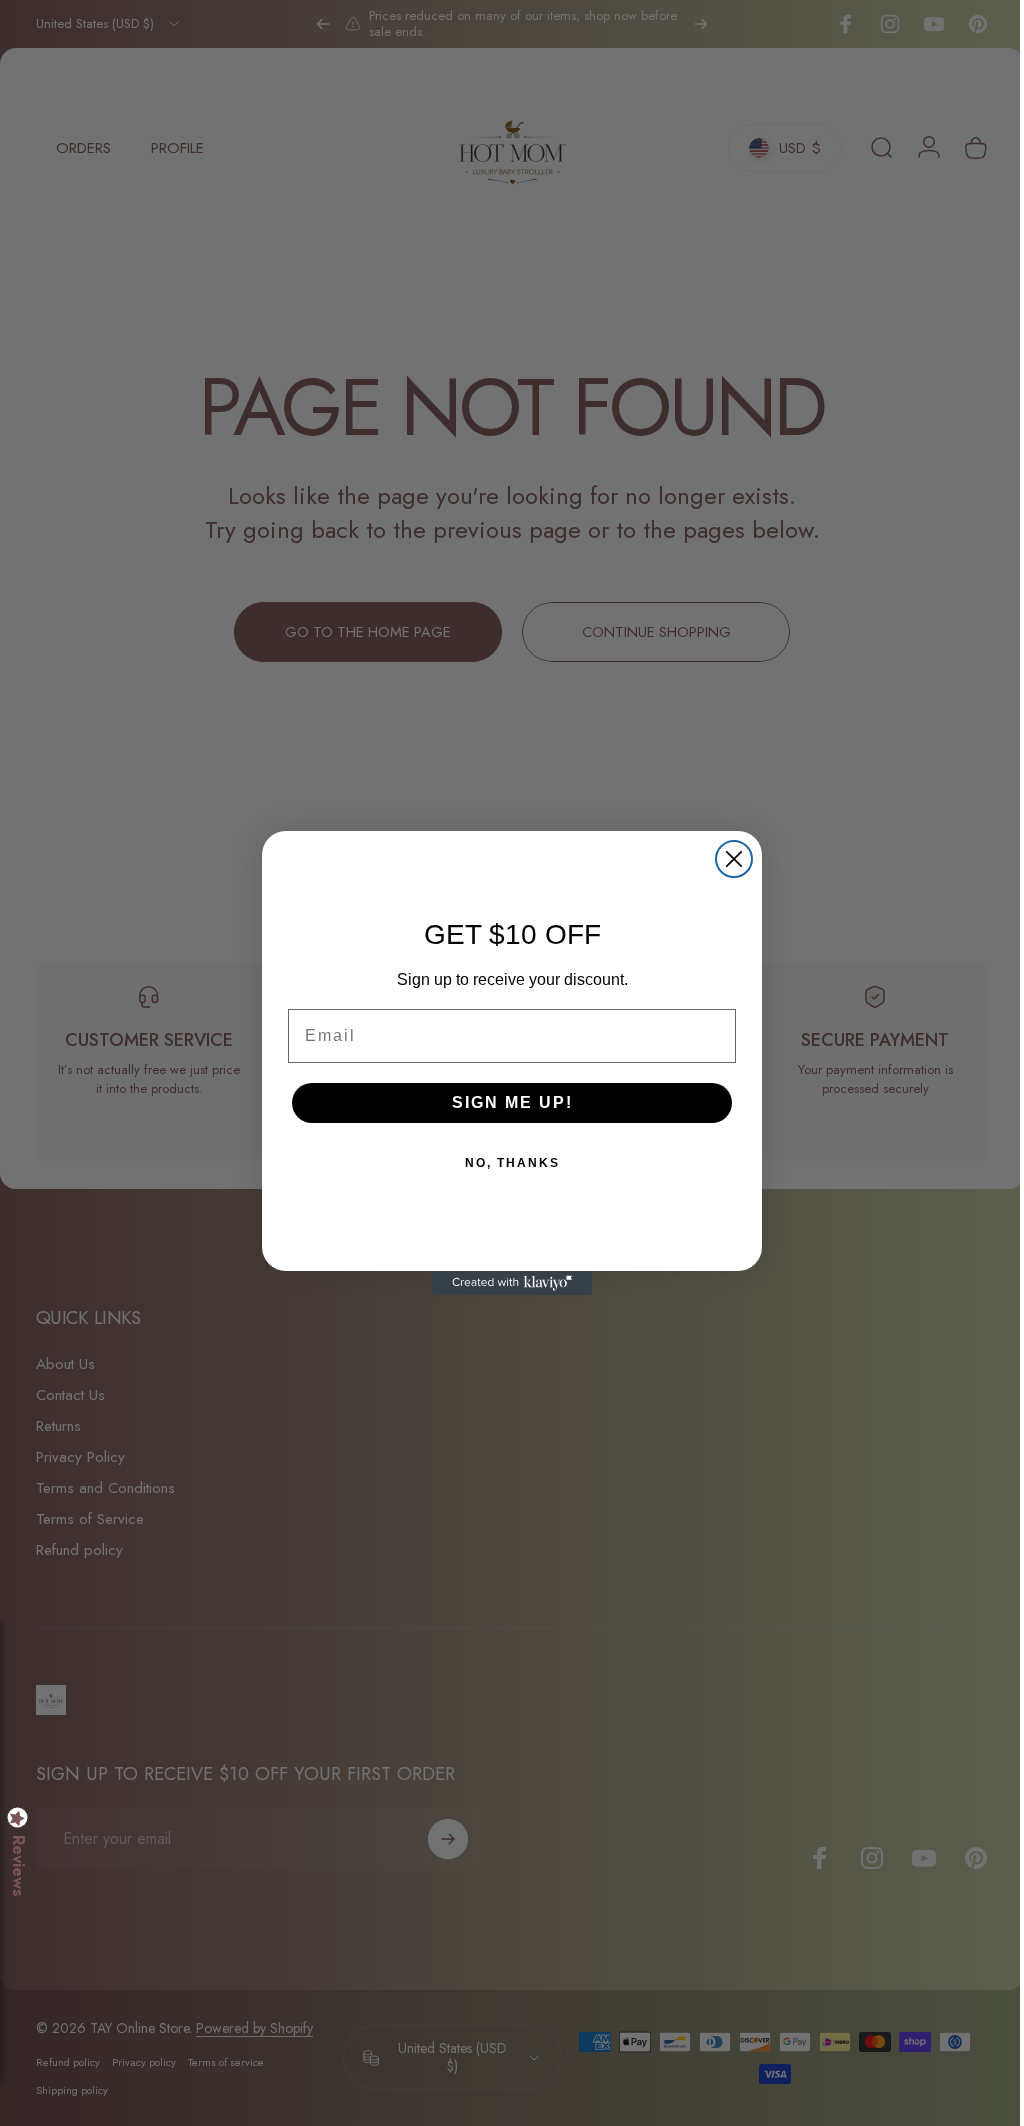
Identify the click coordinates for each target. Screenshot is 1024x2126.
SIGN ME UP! (504, 1102)
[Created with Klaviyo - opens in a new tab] (505, 1283)
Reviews (18, 1866)
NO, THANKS (504, 1163)
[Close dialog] (727, 859)
